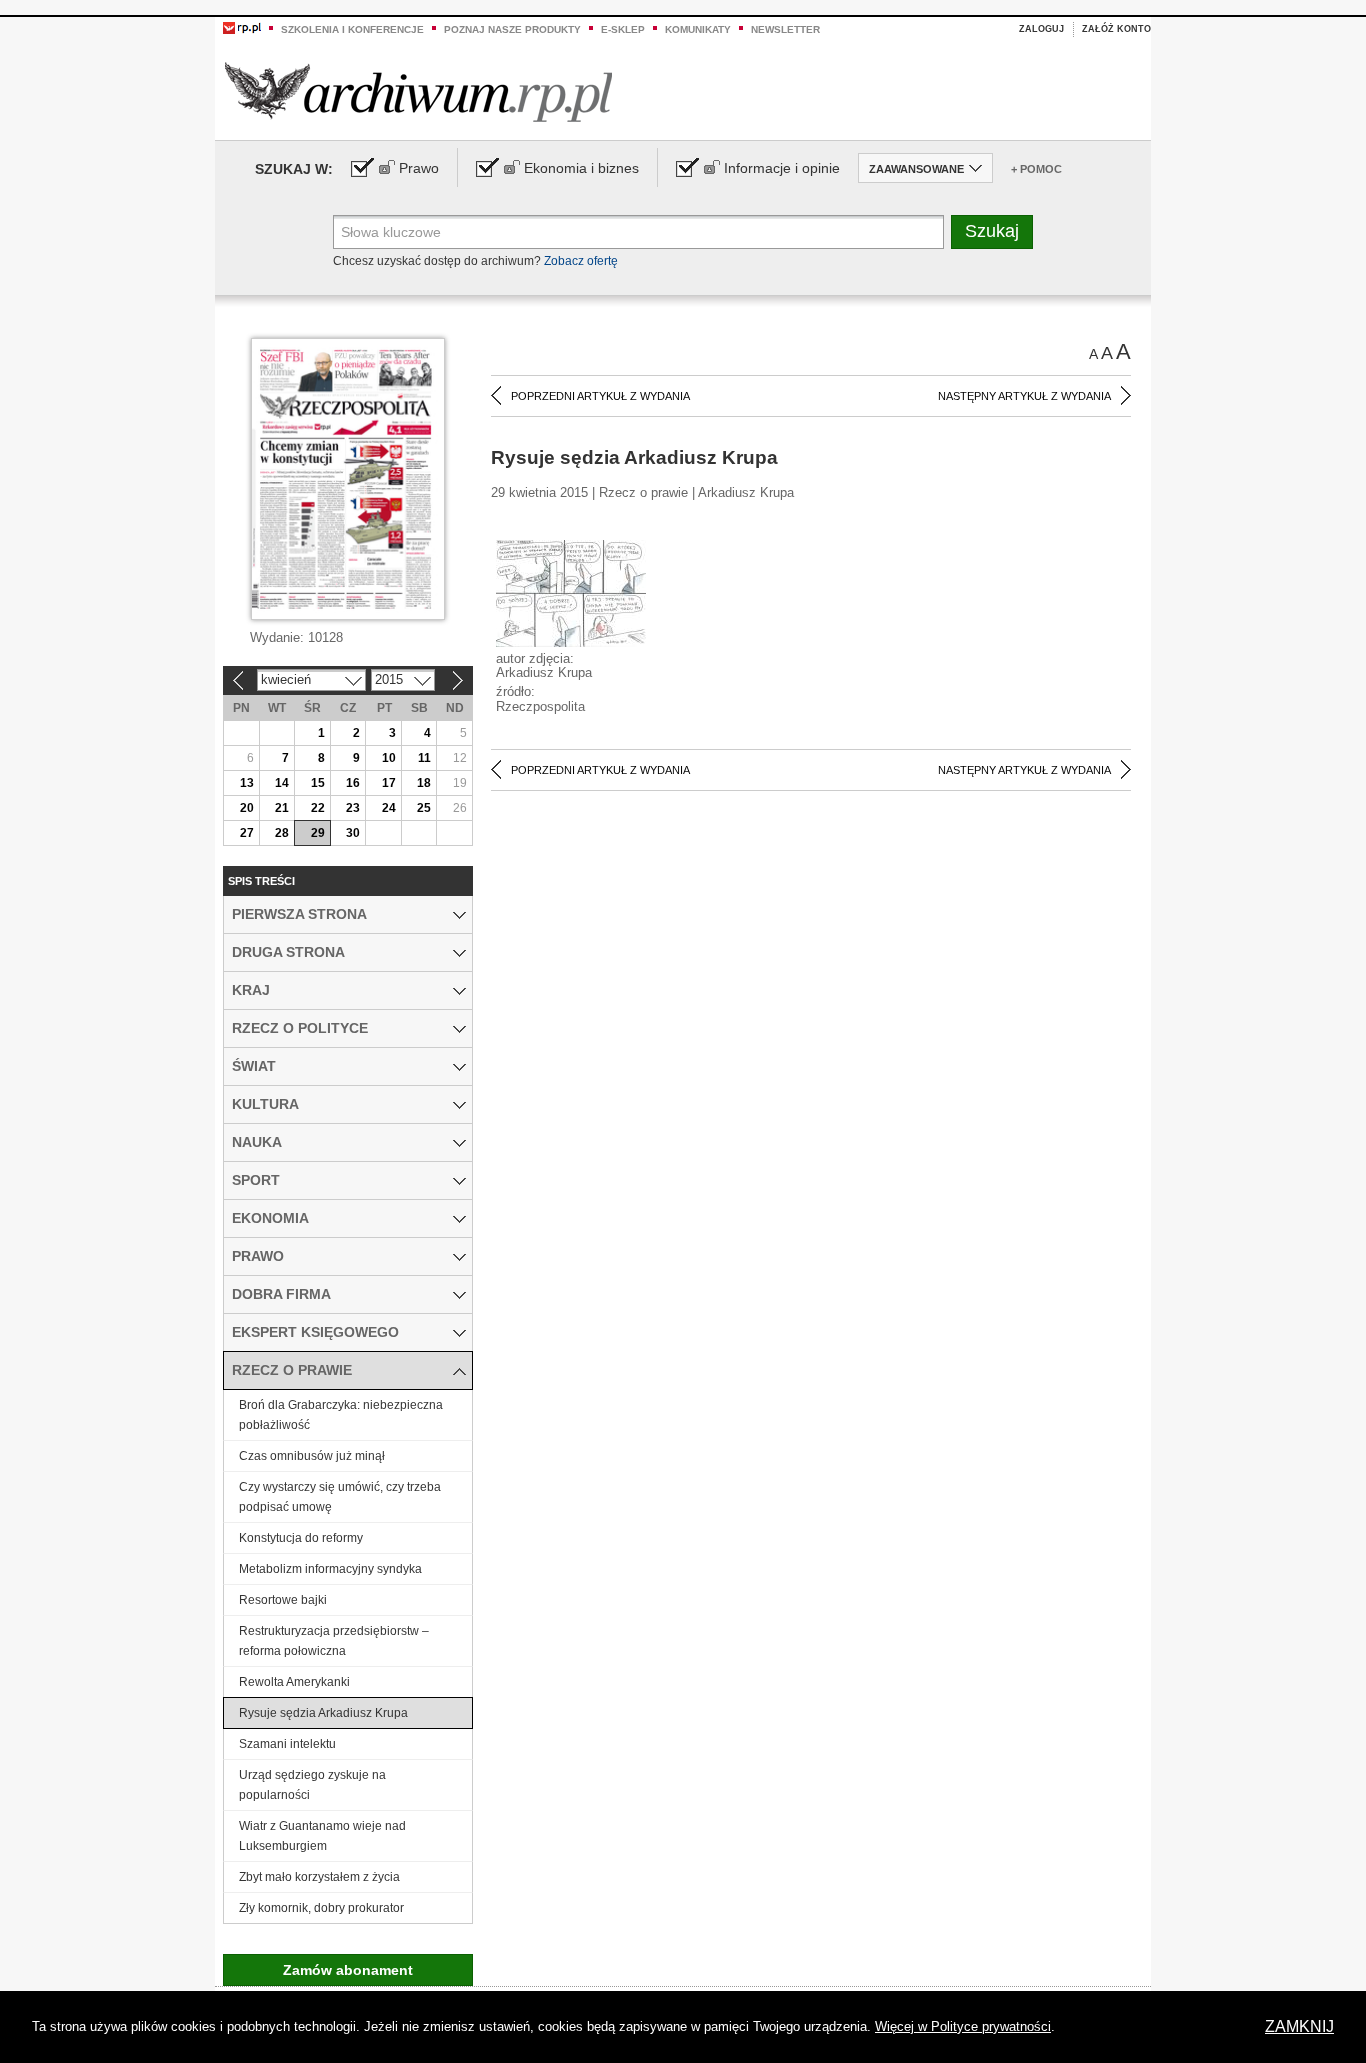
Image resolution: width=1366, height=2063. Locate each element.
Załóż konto (1116, 29)
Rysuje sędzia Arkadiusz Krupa (323, 1713)
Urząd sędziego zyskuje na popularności (312, 1785)
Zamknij (1299, 2026)
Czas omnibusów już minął (312, 1456)
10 (389, 758)
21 (282, 808)
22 (318, 808)
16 (353, 783)
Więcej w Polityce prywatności (963, 2026)
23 (353, 808)
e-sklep (623, 29)
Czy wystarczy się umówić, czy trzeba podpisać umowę (340, 1497)
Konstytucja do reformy (301, 1538)
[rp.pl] (242, 27)
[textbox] (638, 232)
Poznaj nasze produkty (512, 29)
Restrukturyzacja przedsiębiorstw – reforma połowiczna (334, 1641)
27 (247, 833)
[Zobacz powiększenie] (571, 592)
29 (318, 833)
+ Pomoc (1036, 169)
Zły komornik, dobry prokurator (321, 1908)
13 (247, 783)
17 (389, 783)
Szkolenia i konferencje (352, 29)
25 (424, 808)
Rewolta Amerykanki (294, 1682)
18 (424, 783)
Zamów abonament (348, 1970)
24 (389, 808)
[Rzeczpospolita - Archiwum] (418, 91)
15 (318, 783)
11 (424, 758)
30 (353, 833)
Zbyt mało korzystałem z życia (319, 1877)
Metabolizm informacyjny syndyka (330, 1569)
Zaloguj (1041, 29)
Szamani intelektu (287, 1744)
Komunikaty (698, 29)
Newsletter (785, 29)
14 (282, 783)
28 (282, 833)
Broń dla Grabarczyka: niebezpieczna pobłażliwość (341, 1415)
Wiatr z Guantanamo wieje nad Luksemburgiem (322, 1836)
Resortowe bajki (283, 1600)
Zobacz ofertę (581, 261)
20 (247, 808)
